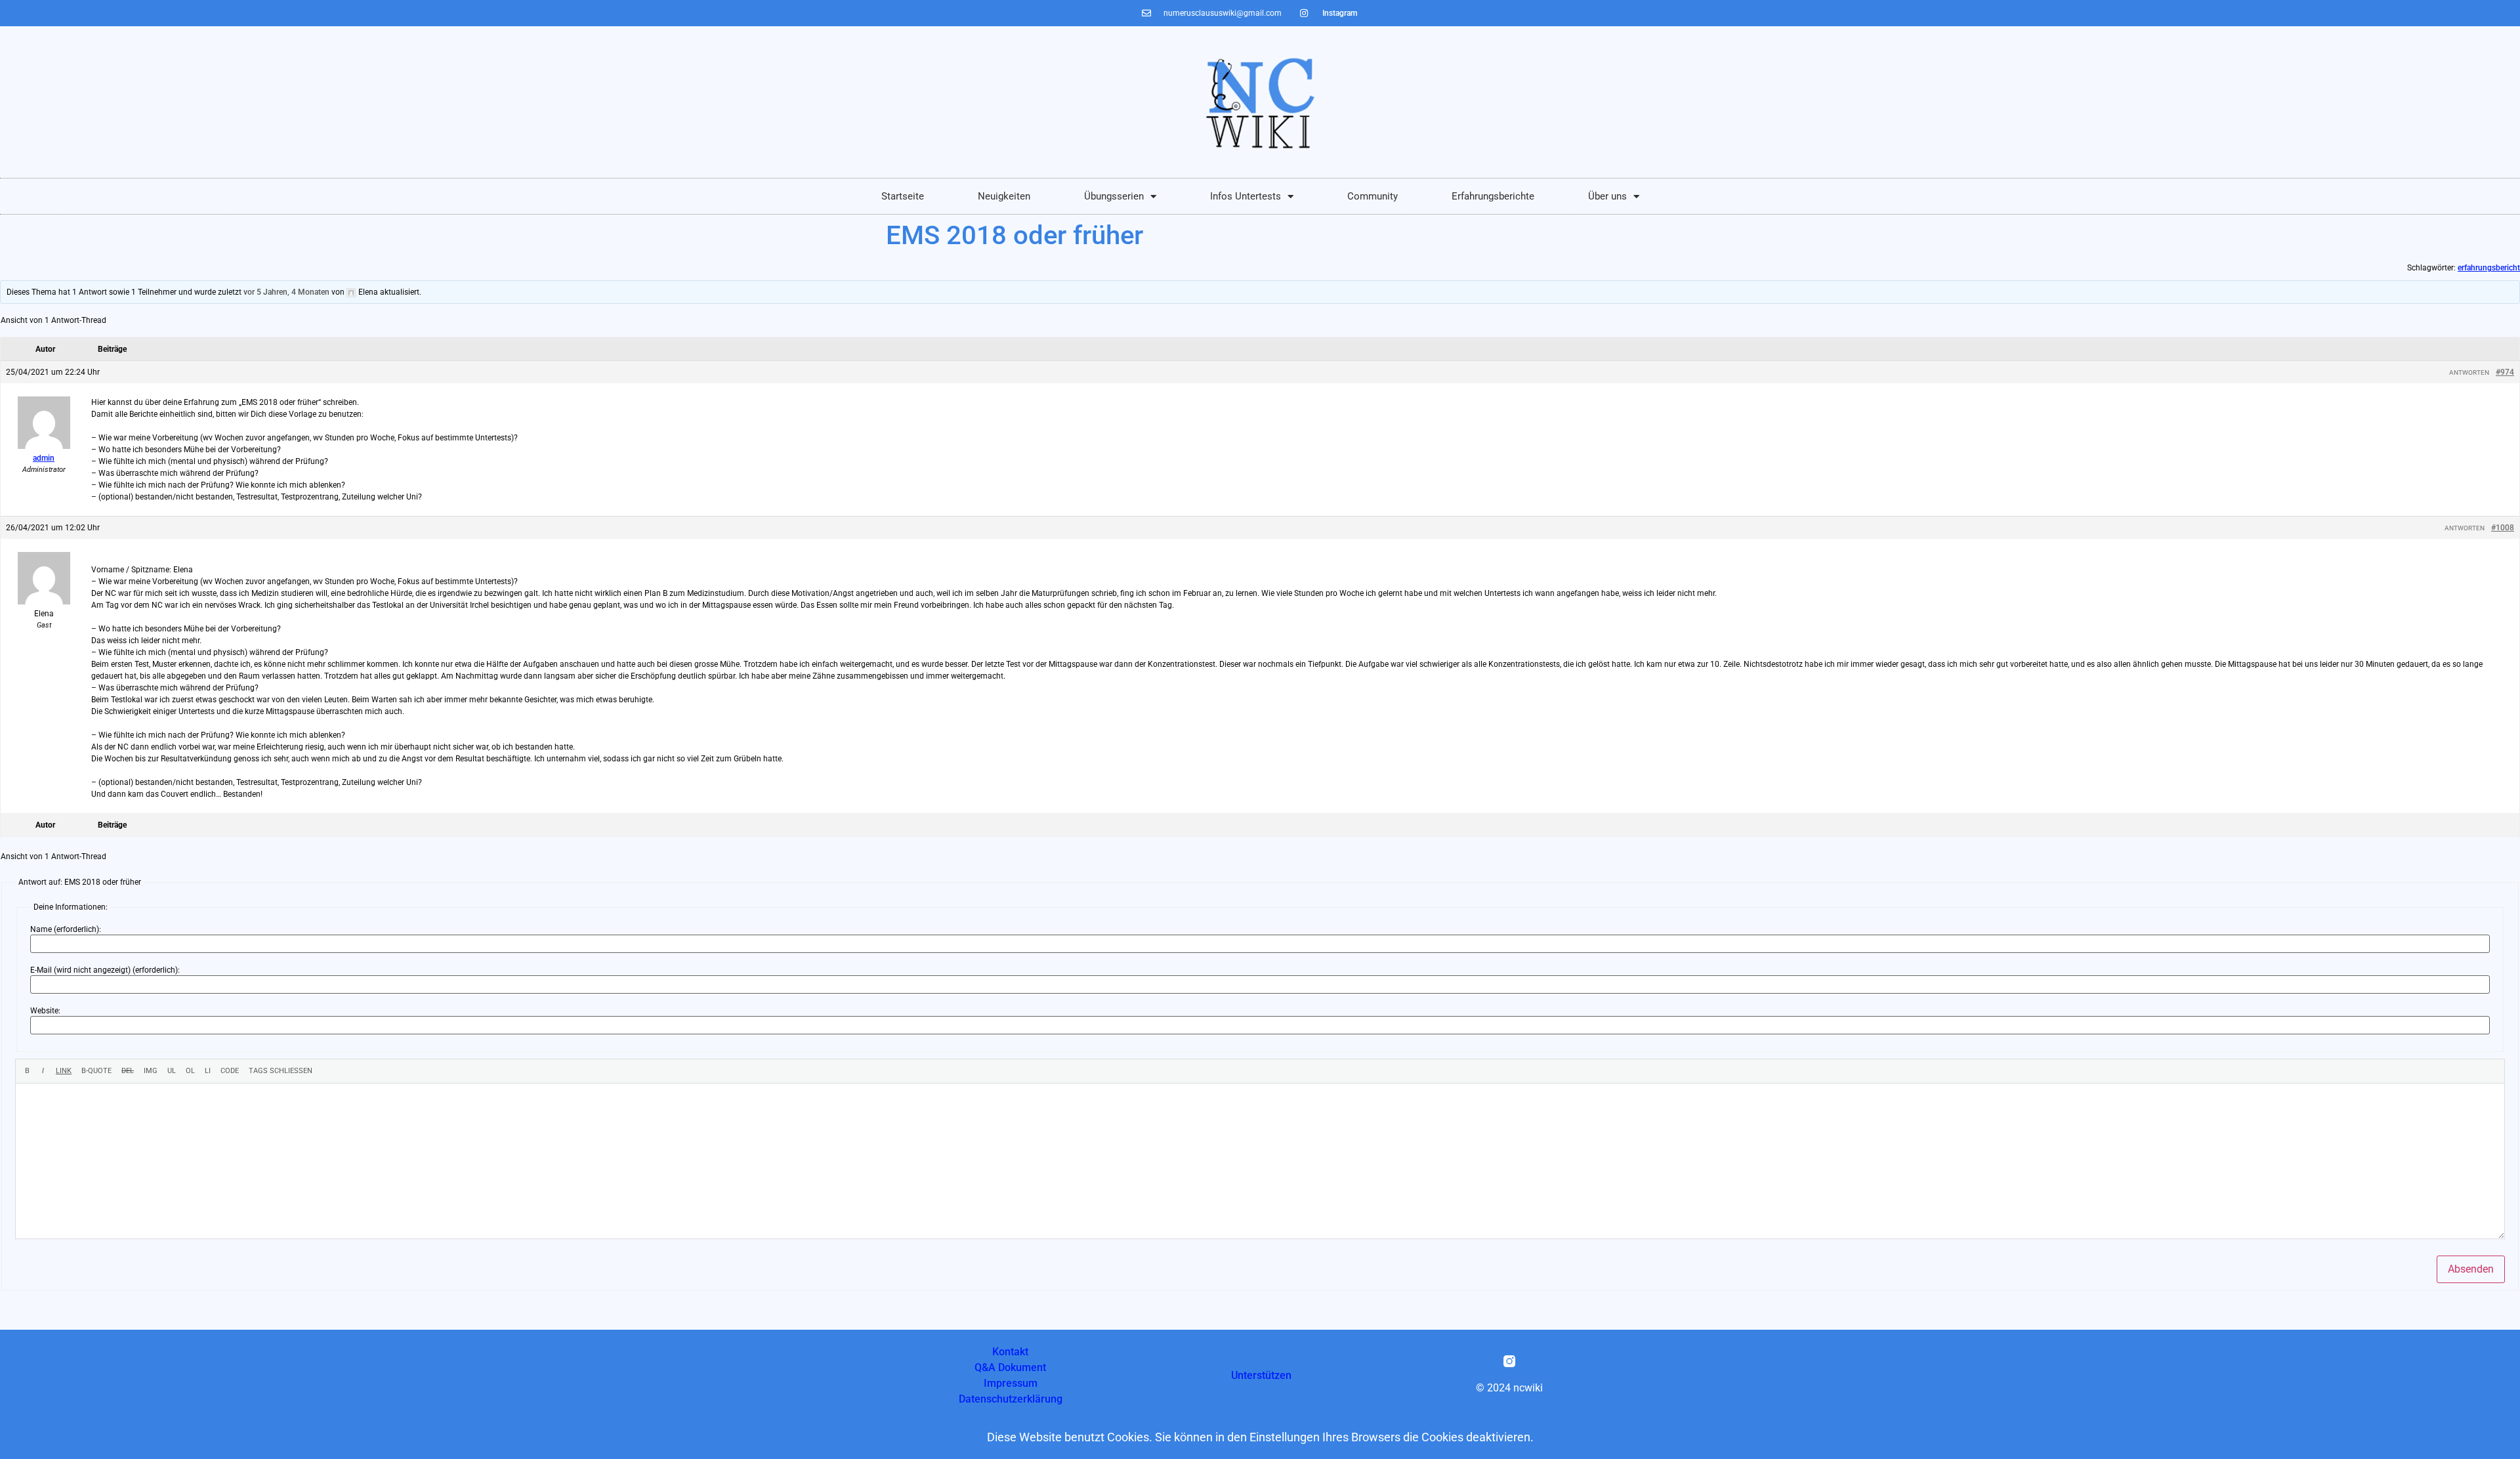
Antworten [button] (2469, 372)
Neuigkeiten (1004, 196)
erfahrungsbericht (2489, 268)
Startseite (903, 196)
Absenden (2471, 1269)
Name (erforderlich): (66, 929)
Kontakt (1010, 1352)
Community (1373, 196)
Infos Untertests (1246, 196)
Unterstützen (1261, 1375)
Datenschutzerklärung (1011, 1399)
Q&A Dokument (1010, 1367)
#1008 (2503, 528)
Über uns (1607, 196)
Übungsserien (1114, 196)
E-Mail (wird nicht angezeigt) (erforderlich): (105, 970)
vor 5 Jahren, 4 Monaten (286, 292)
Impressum (1011, 1383)
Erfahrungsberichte (1493, 196)
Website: (45, 1011)
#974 (2505, 372)
